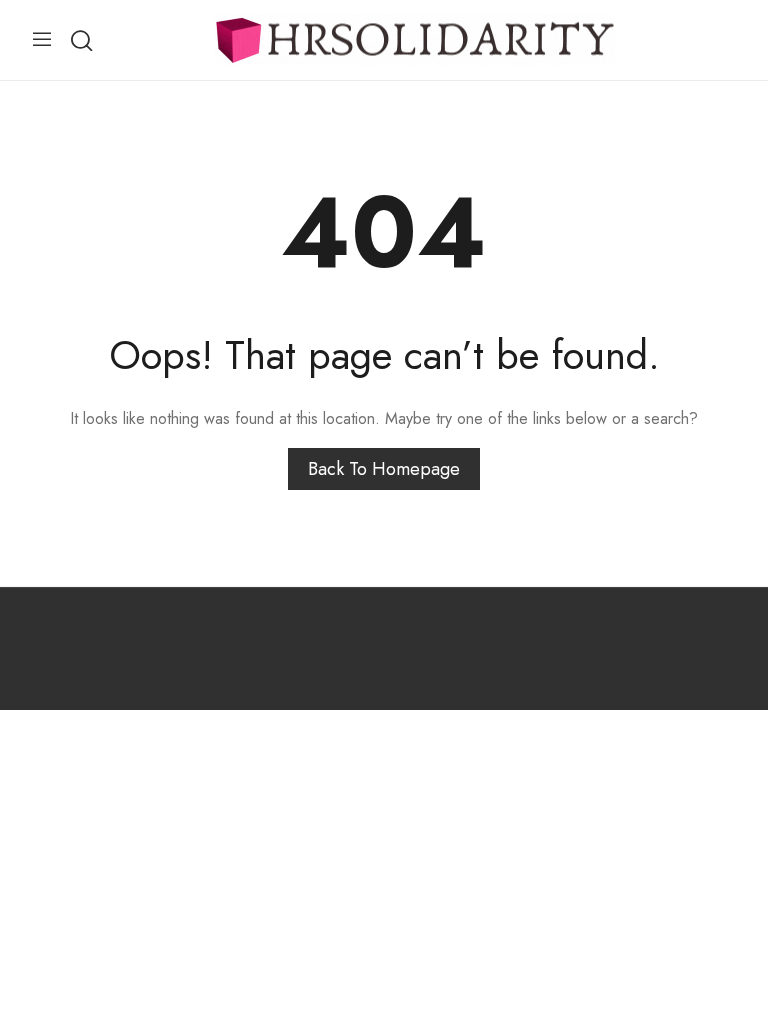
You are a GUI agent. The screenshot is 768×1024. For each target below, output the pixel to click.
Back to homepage (384, 469)
